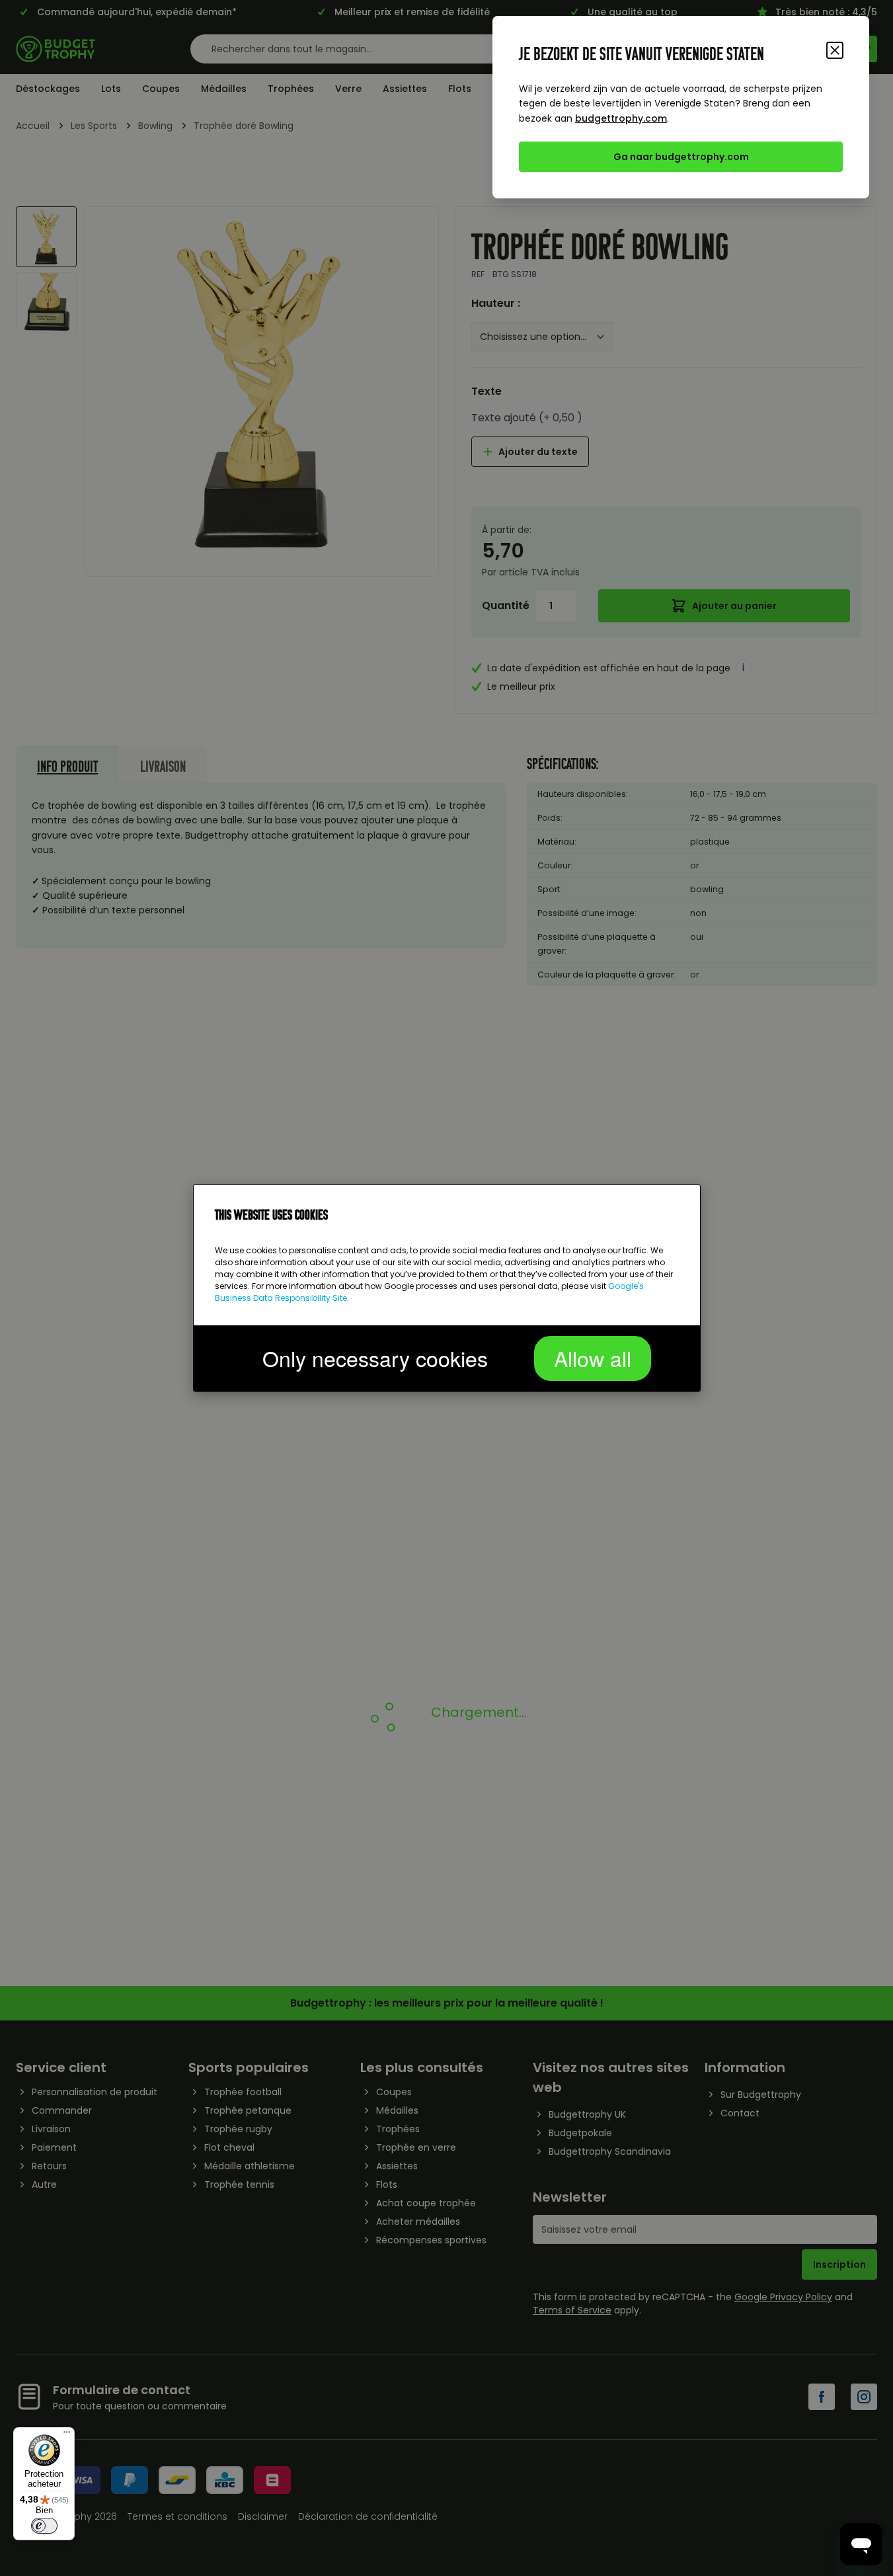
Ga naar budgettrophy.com (681, 157)
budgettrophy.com (621, 118)
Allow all (593, 1358)
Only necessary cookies (375, 1358)
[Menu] (67, 2435)
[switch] (44, 2526)
